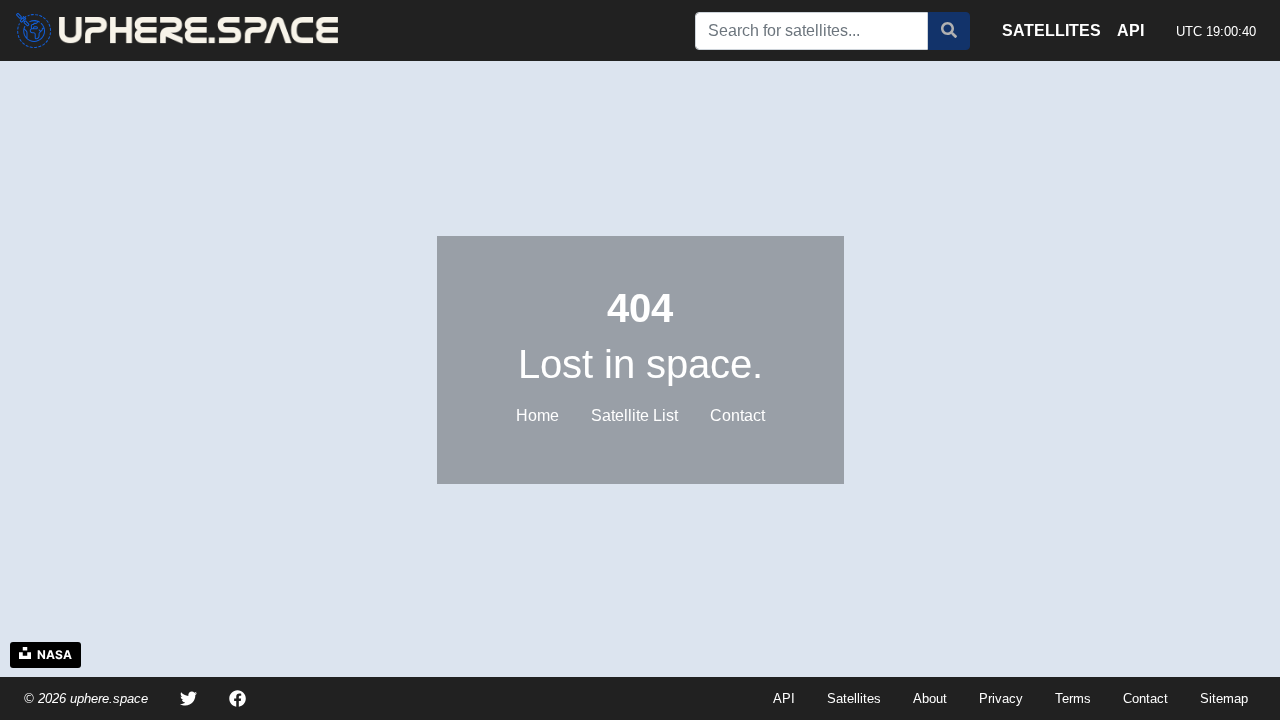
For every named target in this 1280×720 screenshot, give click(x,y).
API (1130, 30)
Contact (737, 415)
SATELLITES (1051, 30)
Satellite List (634, 415)
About (930, 698)
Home (537, 415)
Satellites (854, 698)
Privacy (1001, 698)
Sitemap (1224, 698)
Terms (1073, 698)
